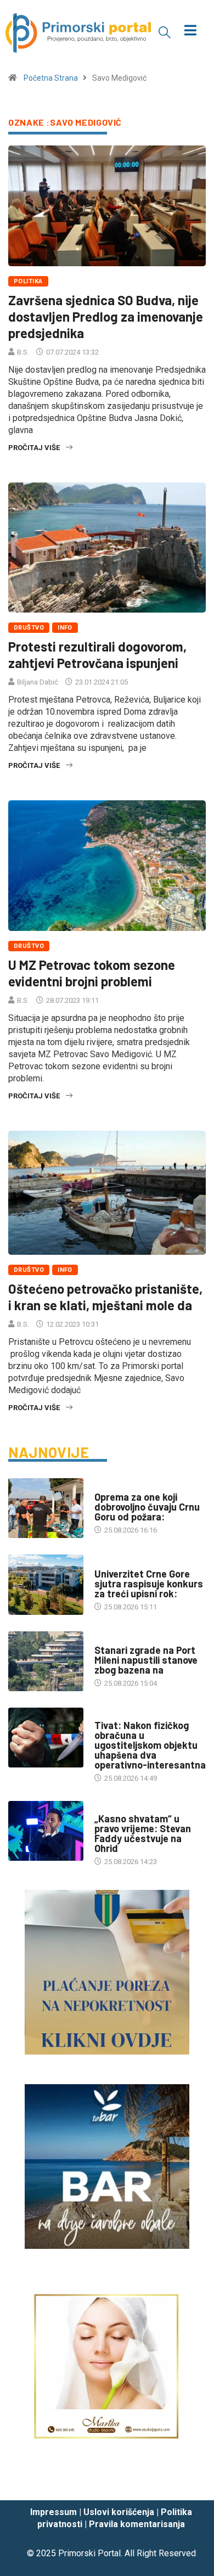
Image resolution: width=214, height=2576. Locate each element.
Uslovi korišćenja (119, 2512)
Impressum (54, 2512)
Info (65, 628)
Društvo (29, 628)
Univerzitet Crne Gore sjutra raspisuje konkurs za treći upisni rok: (149, 1584)
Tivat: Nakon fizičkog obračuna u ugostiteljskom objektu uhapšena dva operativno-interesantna (150, 1745)
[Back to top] (189, 2482)
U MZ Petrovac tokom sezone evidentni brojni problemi (92, 973)
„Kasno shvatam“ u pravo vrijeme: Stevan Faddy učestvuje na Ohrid (143, 1833)
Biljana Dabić (38, 682)
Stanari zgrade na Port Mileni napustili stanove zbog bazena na (146, 1660)
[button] (165, 32)
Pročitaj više (34, 448)
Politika (28, 281)
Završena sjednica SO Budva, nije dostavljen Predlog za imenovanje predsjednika (106, 316)
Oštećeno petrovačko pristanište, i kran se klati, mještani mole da (105, 1297)
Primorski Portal (89, 2553)
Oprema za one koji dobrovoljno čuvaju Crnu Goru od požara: (147, 1507)
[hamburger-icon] (191, 32)
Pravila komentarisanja (137, 2524)
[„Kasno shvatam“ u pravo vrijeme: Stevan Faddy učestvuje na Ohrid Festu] (46, 1831)
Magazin (109, 1808)
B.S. (23, 352)
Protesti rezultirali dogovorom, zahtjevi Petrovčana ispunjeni (97, 655)
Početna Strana (51, 78)
